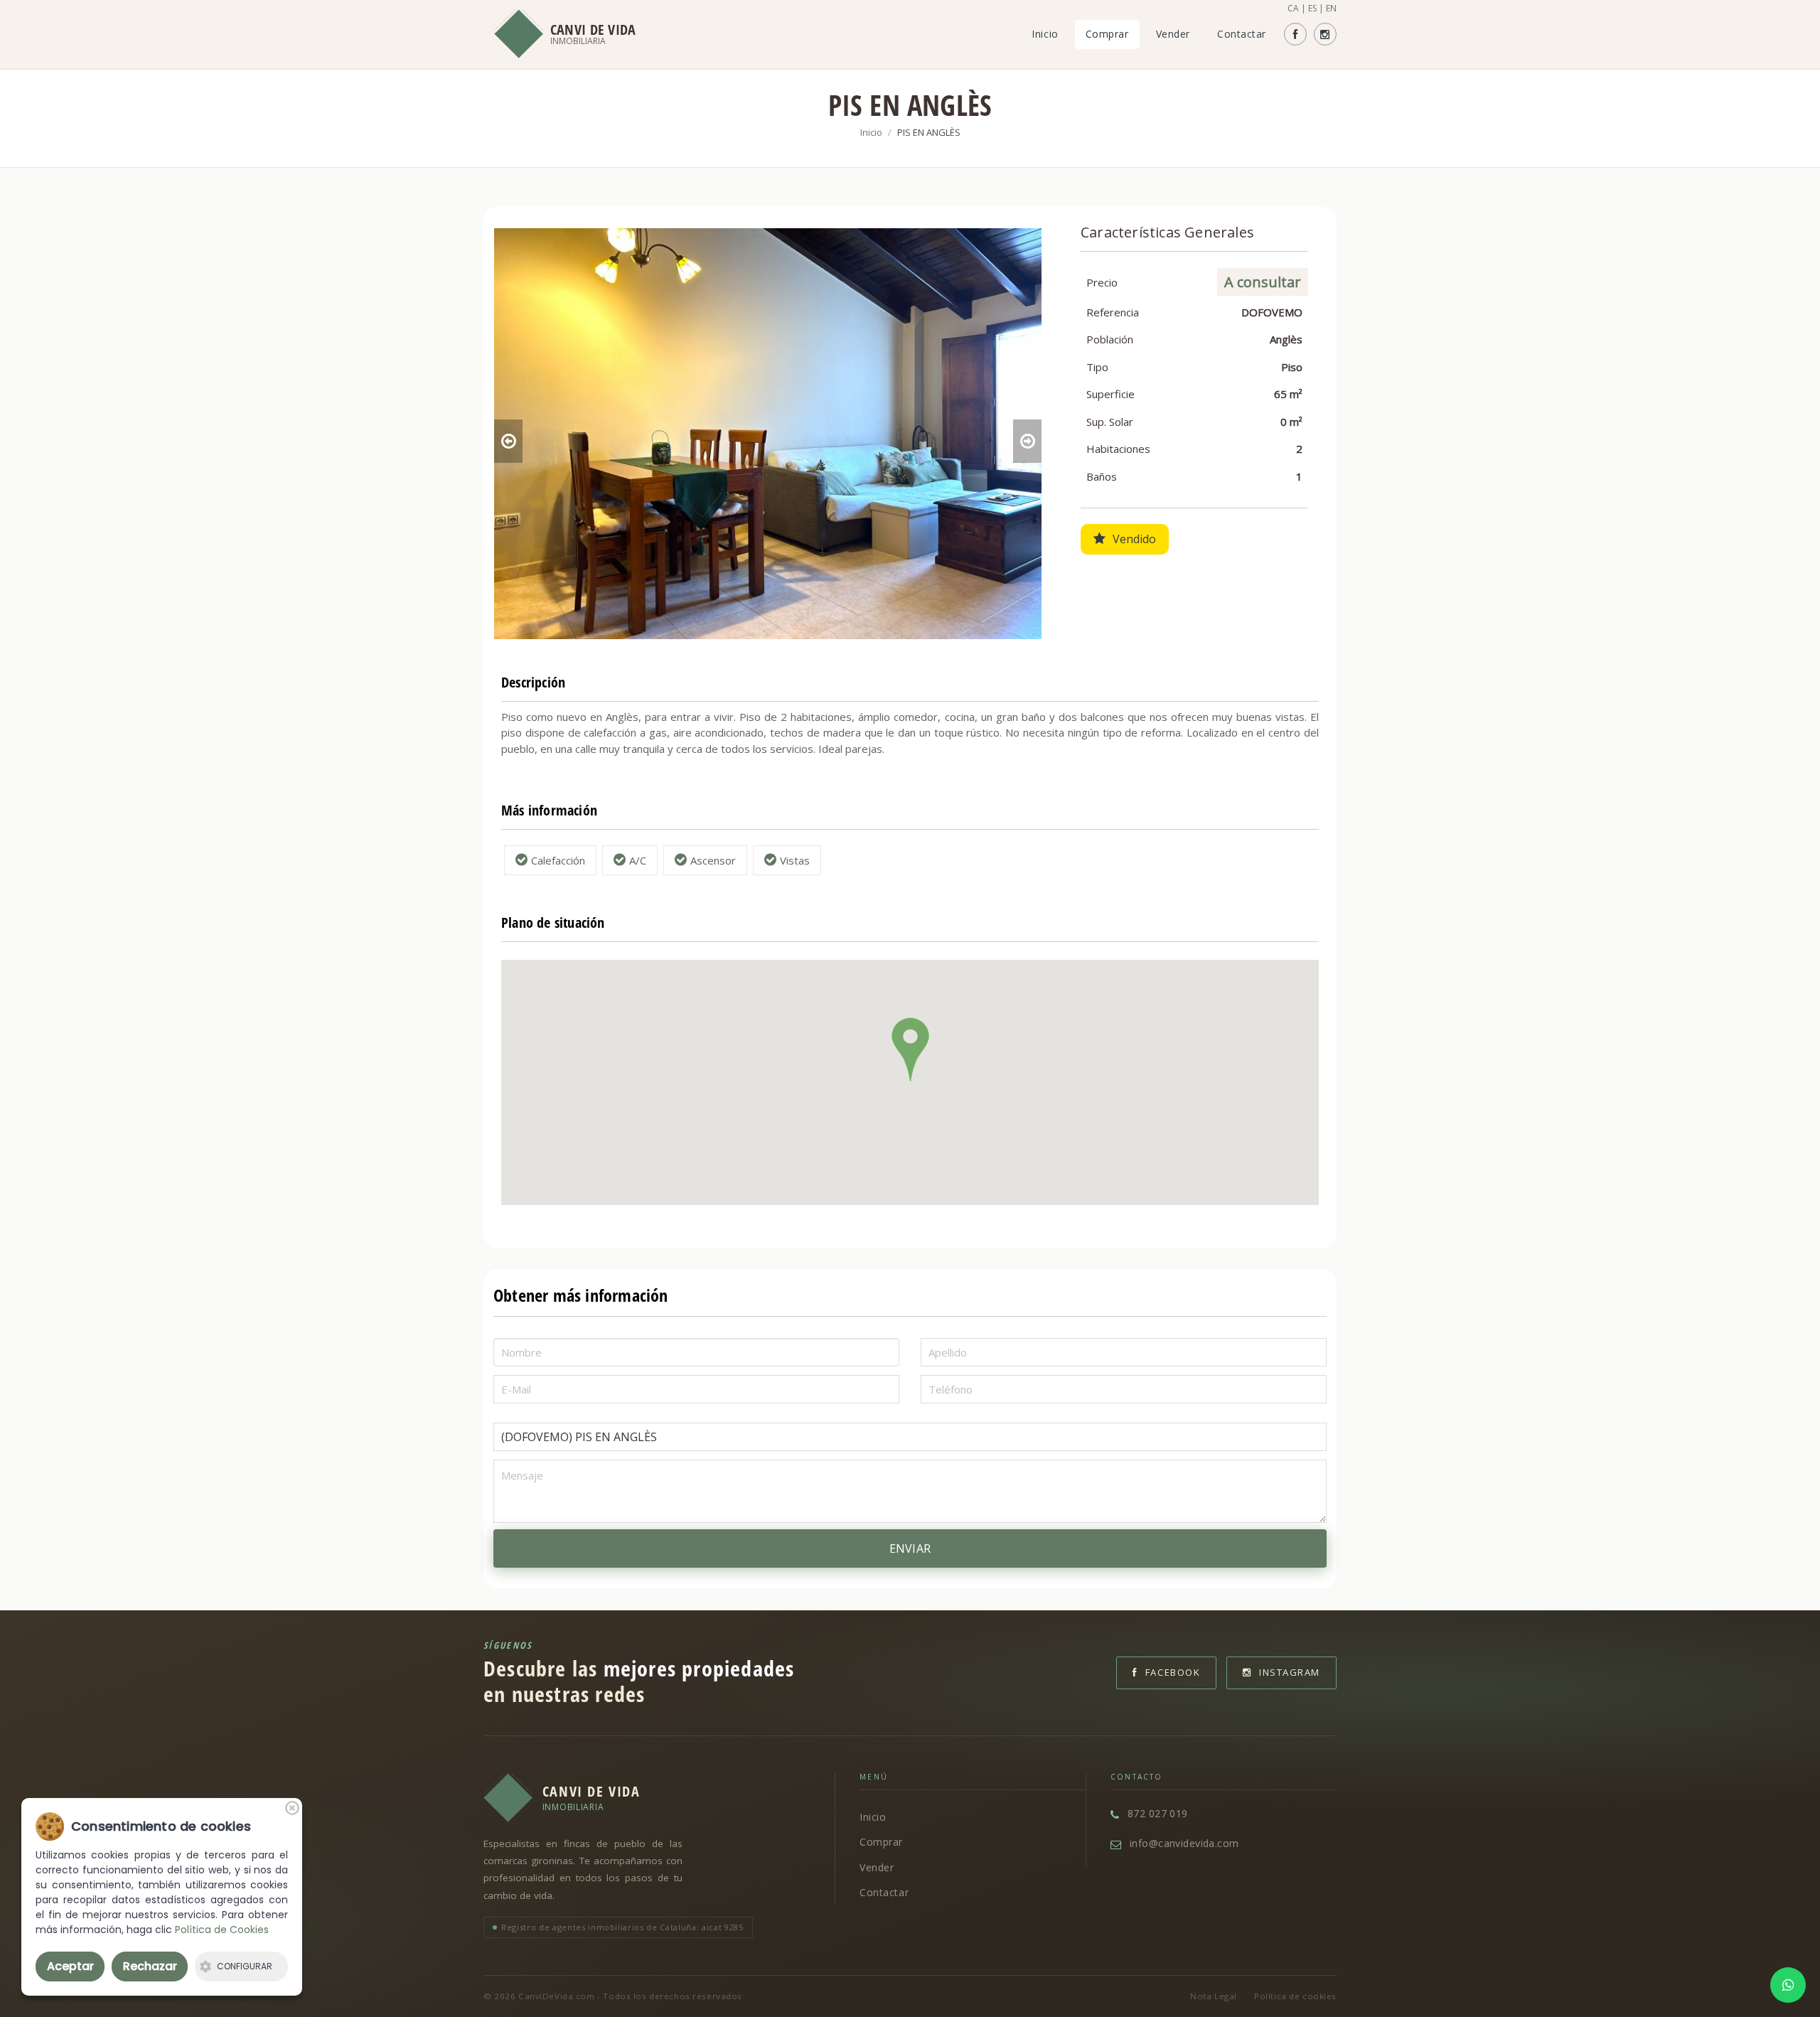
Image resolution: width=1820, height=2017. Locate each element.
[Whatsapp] (1788, 1985)
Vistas (795, 860)
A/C (638, 860)
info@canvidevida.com (1184, 1843)
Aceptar (70, 1966)
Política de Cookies (222, 1930)
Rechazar (150, 1966)
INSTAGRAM (1290, 1672)
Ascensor (713, 860)
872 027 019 (1158, 1813)
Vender (1173, 34)
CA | (1297, 8)
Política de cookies (1295, 1996)
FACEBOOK (1173, 1672)
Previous (508, 441)
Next (1027, 441)
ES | (1316, 8)
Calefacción (558, 860)
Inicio (1045, 34)
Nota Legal (1214, 1996)
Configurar (245, 1966)
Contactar (1242, 34)
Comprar (1107, 34)
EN (1331, 8)
